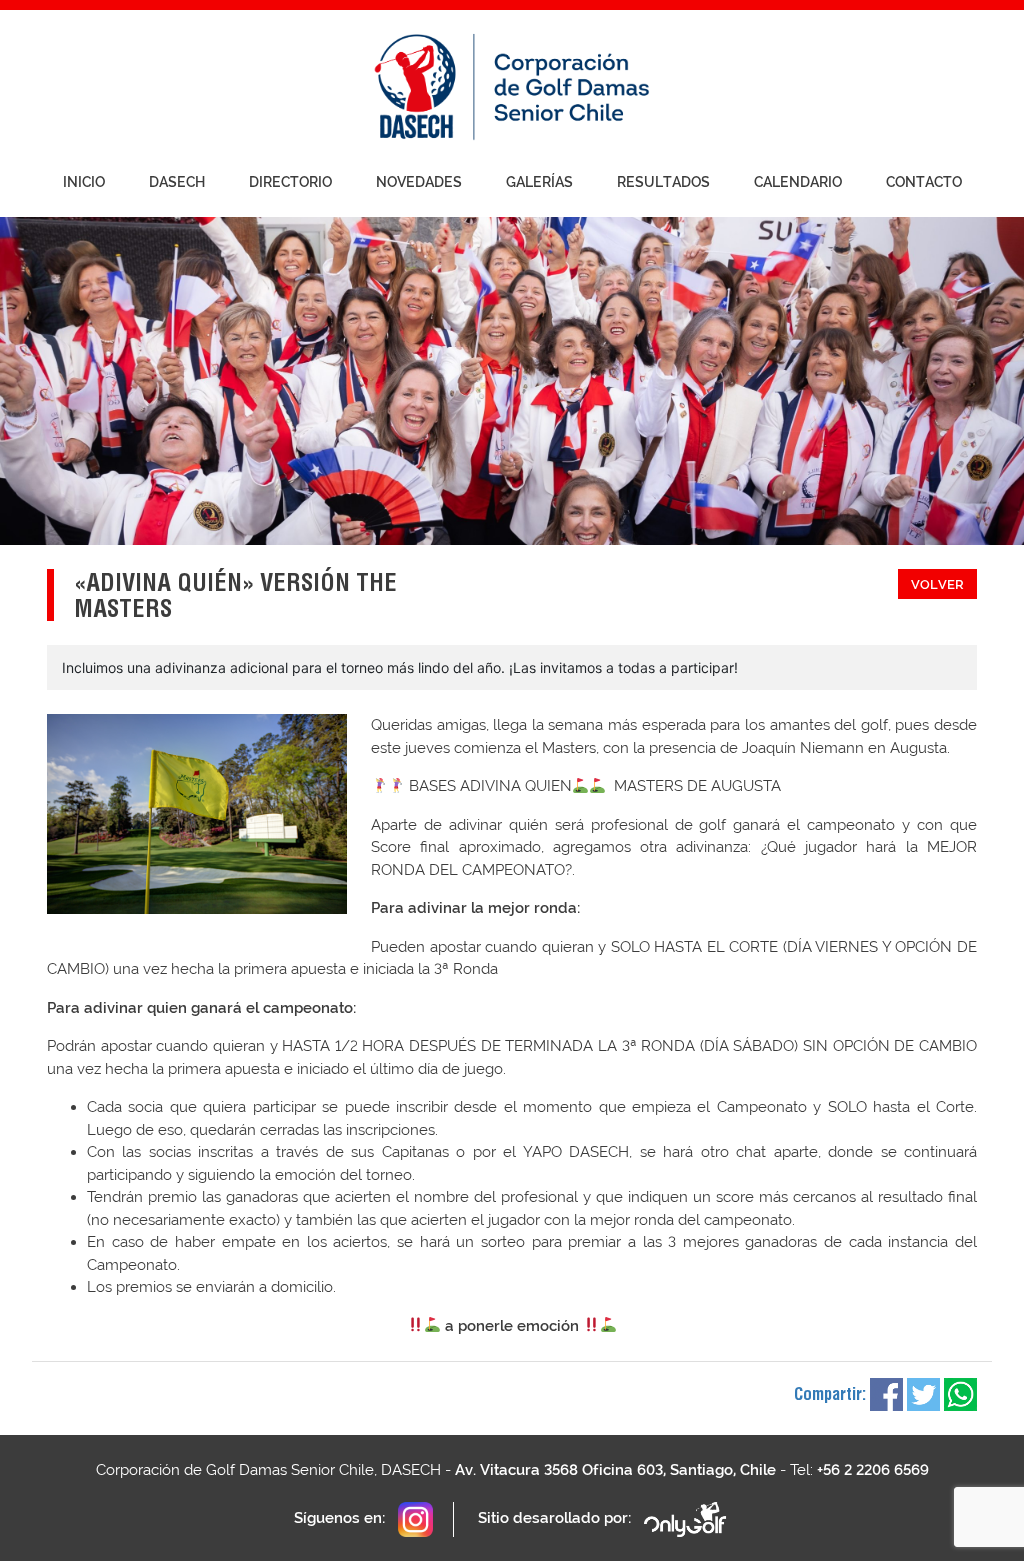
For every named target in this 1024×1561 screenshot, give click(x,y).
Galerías (539, 182)
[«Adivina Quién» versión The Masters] (197, 814)
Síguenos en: (341, 1518)
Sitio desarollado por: (556, 1518)
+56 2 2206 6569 (873, 1470)
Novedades (419, 182)
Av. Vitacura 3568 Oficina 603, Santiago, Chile (615, 1470)
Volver (937, 584)
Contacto (924, 182)
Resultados (663, 182)
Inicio (84, 182)
